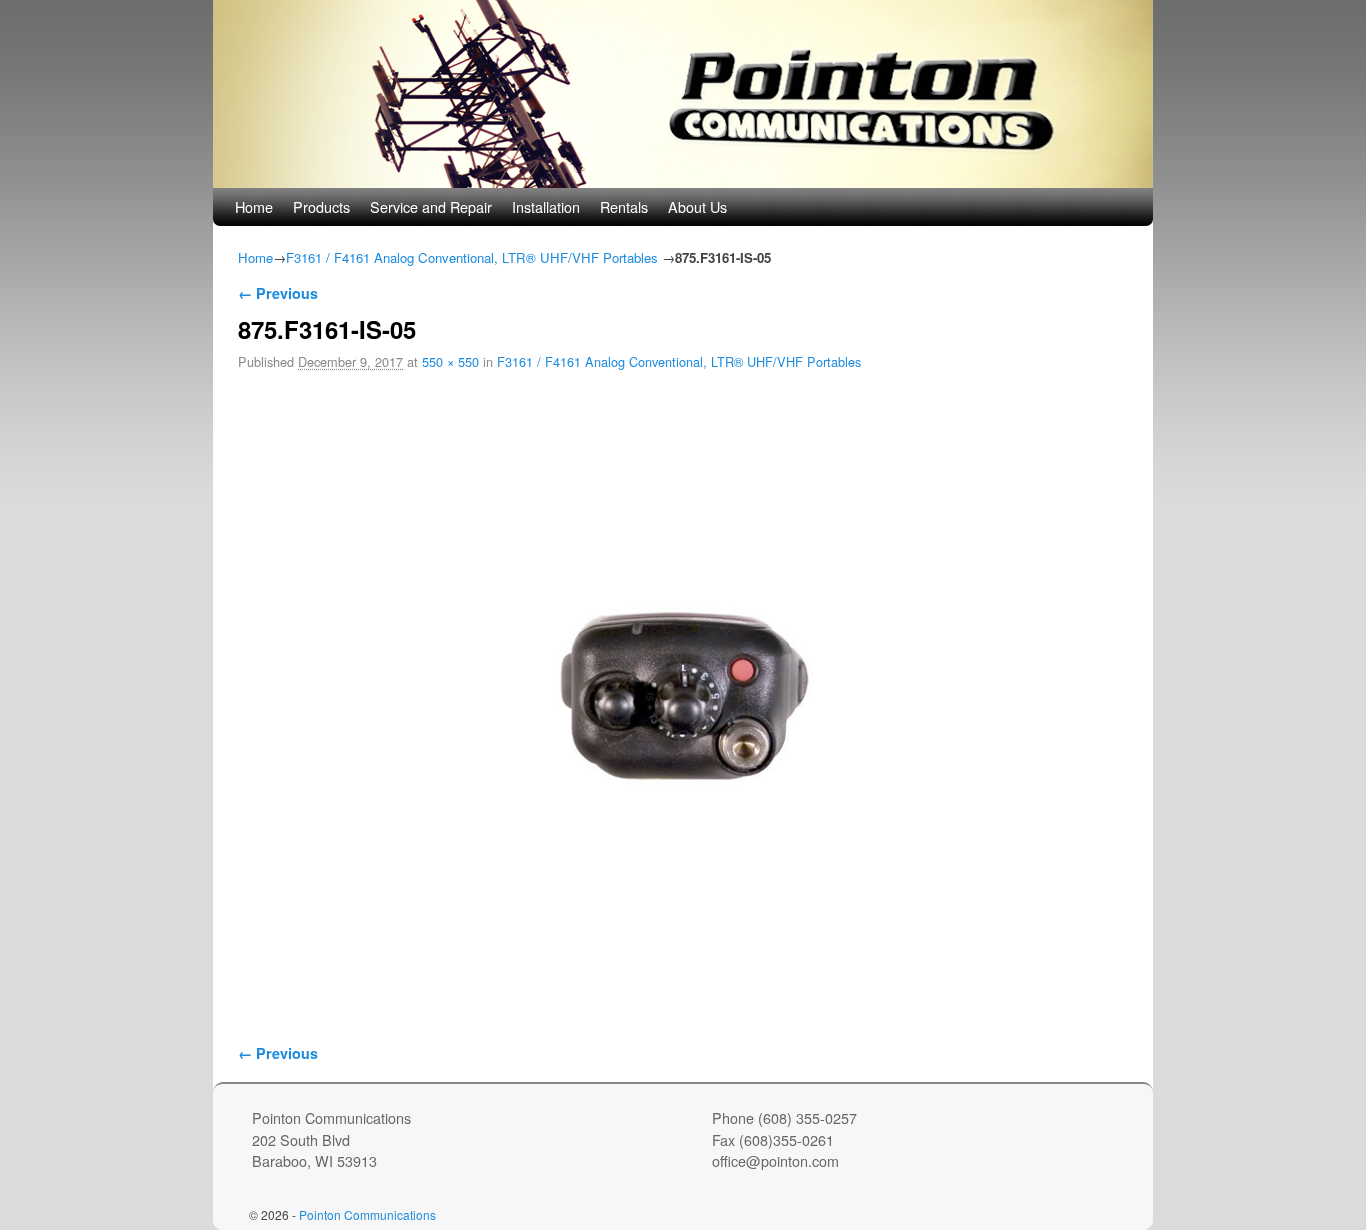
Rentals (624, 206)
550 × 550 (450, 361)
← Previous (278, 293)
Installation (546, 206)
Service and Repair (431, 206)
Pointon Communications (367, 1214)
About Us (697, 206)
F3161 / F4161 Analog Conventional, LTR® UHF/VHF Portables (472, 257)
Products (321, 206)
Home (254, 206)
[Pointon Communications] (683, 94)
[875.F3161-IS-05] (683, 696)
